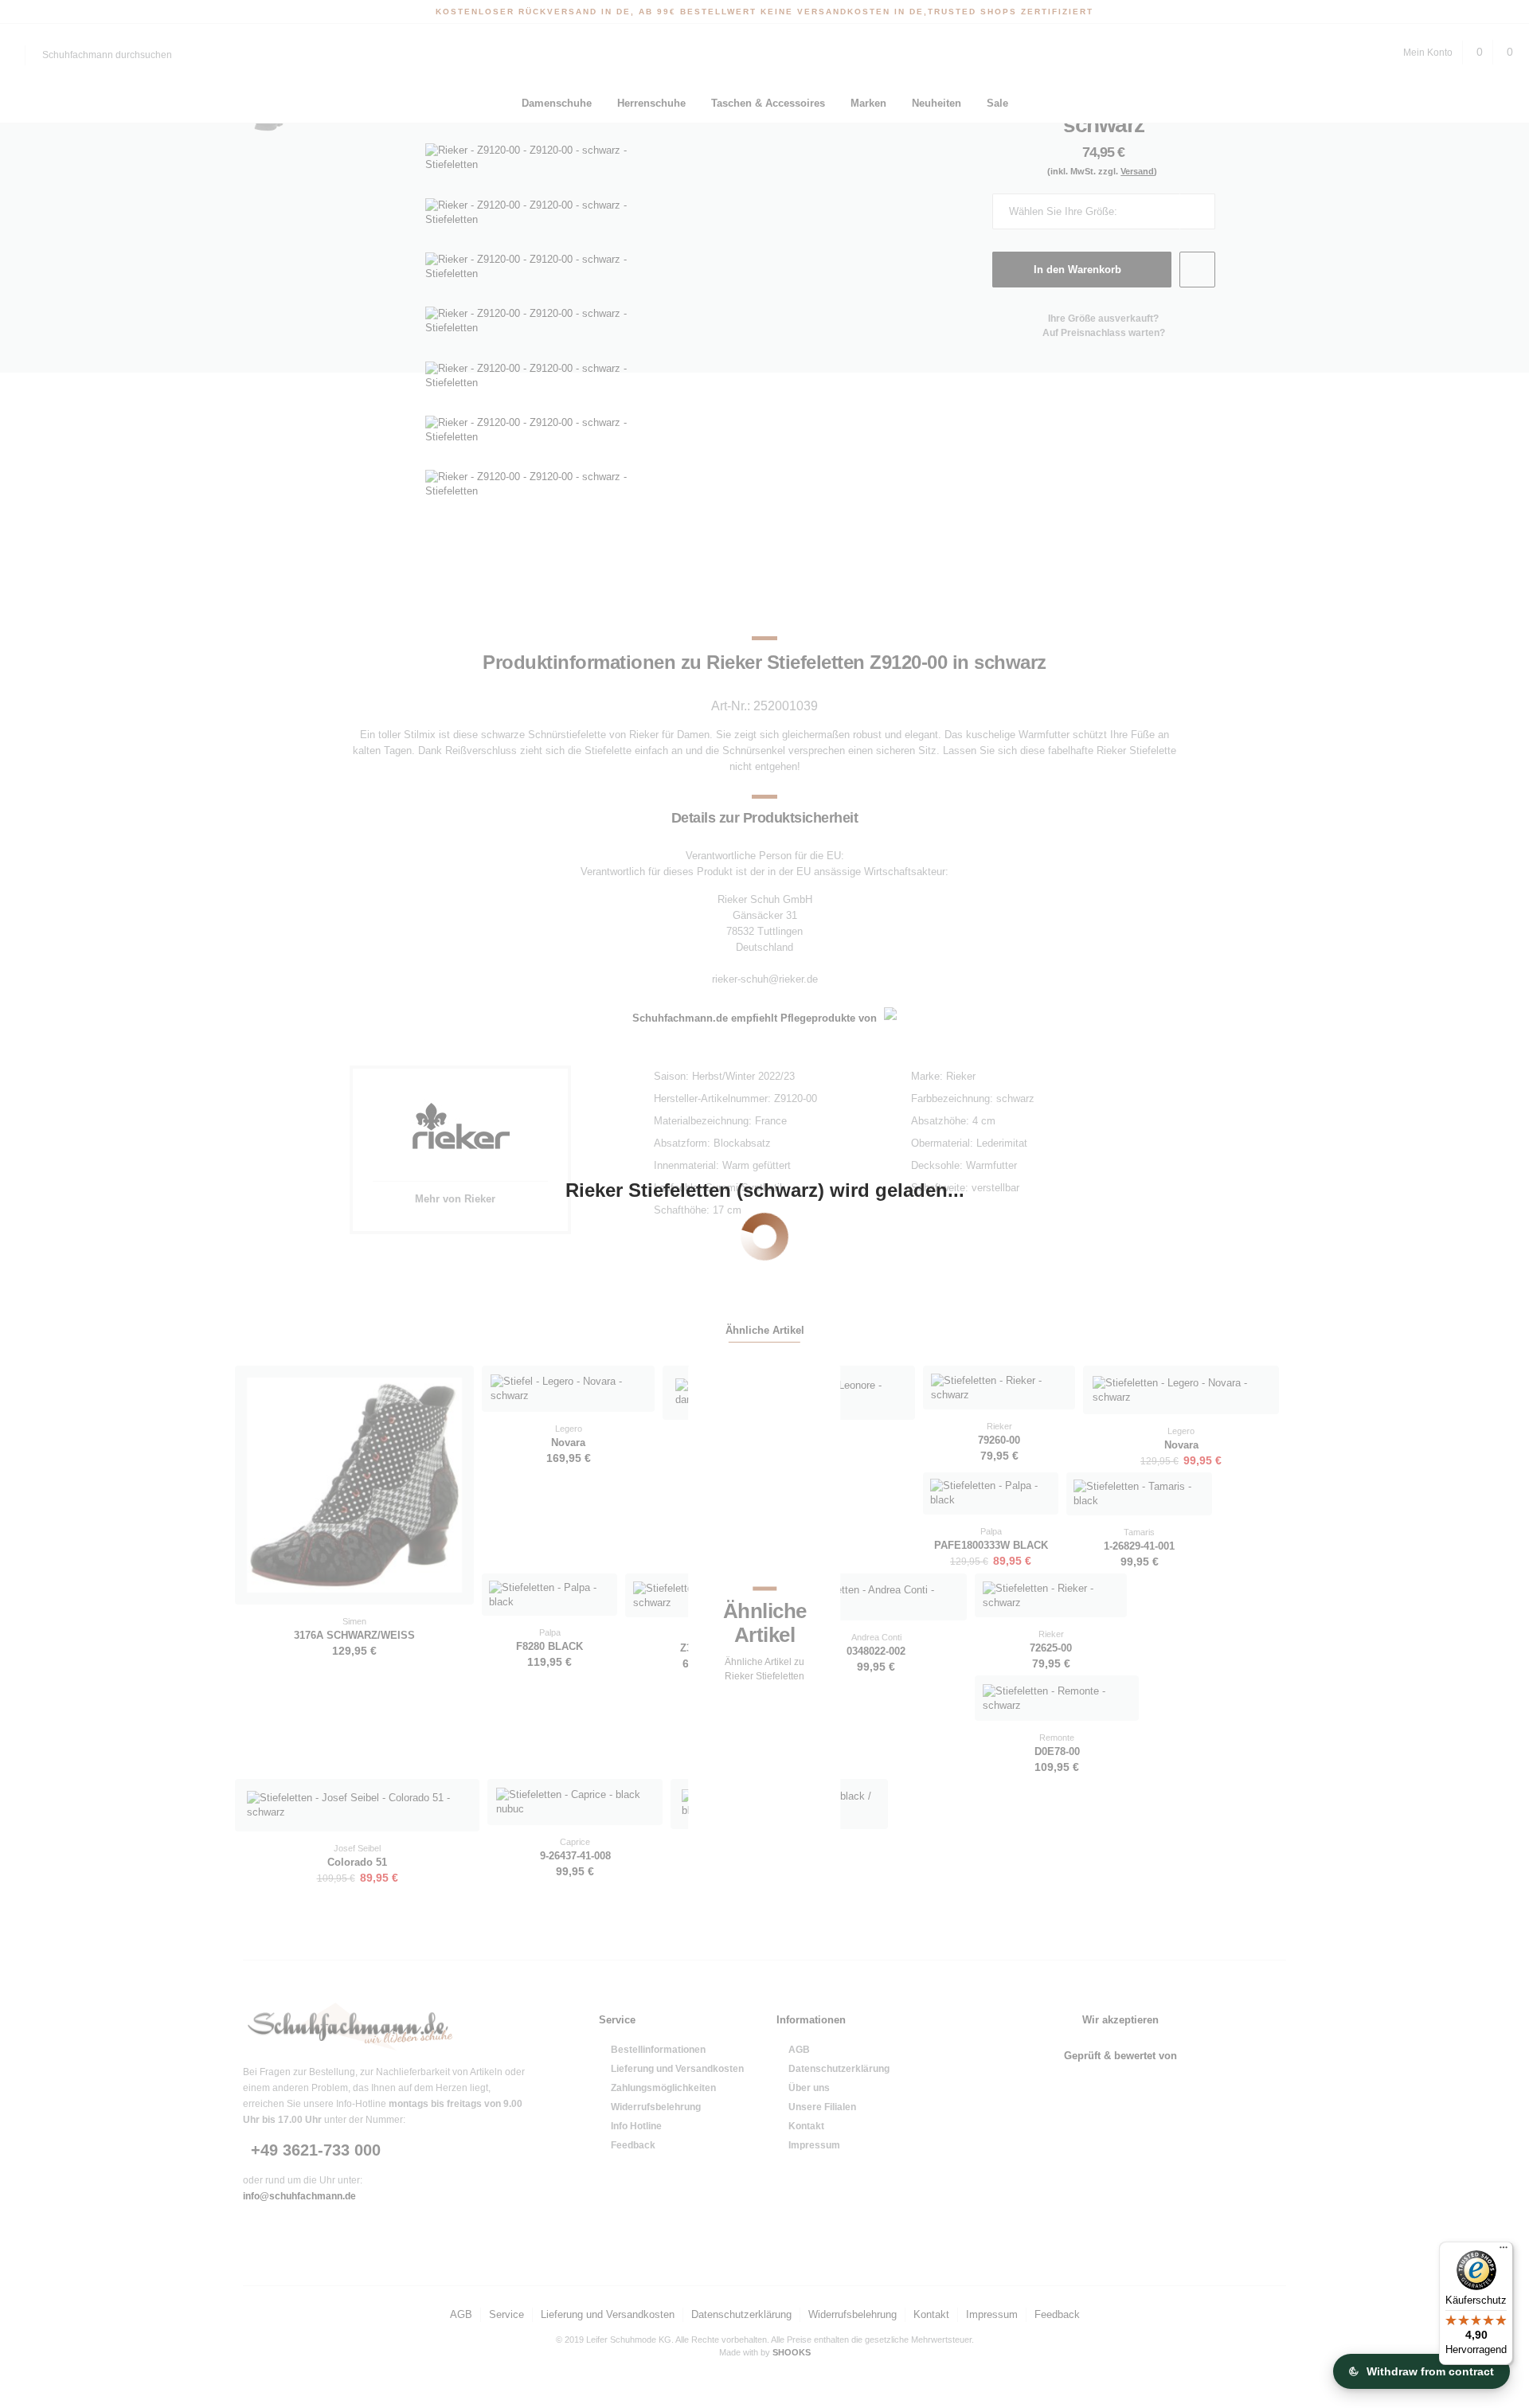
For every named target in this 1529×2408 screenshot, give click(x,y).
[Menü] (1504, 2251)
